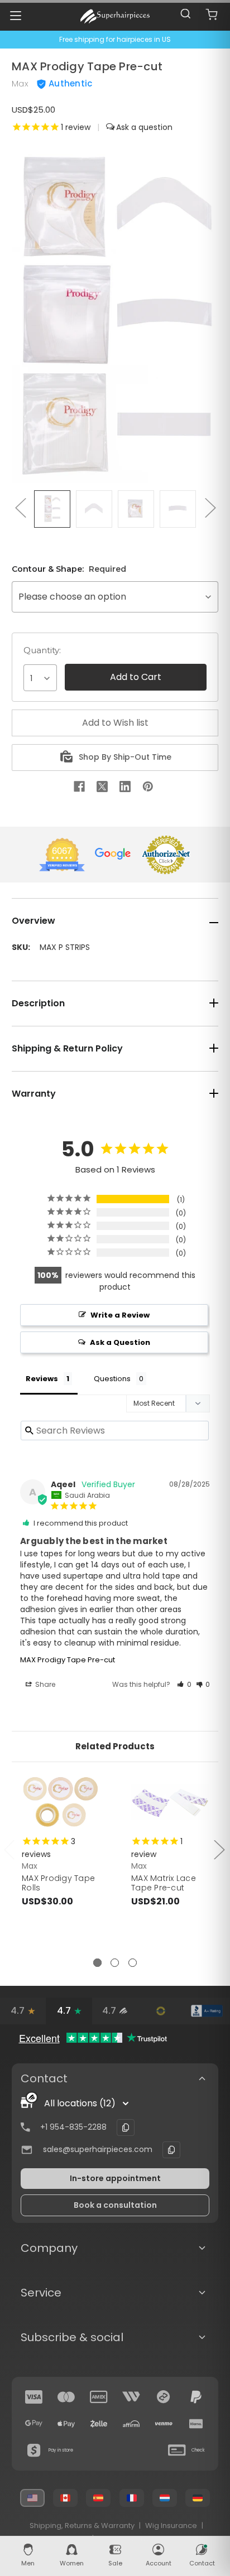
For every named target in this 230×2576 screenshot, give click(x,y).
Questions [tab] (112, 1379)
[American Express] (99, 2397)
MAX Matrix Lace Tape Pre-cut (164, 1883)
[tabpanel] (61, 1866)
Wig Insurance (171, 2526)
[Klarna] (196, 2424)
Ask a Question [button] (120, 1342)
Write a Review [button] (120, 1315)
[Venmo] (164, 2424)
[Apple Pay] (66, 2424)
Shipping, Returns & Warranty (82, 2526)
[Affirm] (131, 2424)
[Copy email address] (171, 2150)
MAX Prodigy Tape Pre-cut (68, 1660)
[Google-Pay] (34, 2424)
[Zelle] (99, 2424)
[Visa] (34, 2397)
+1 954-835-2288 (73, 2127)
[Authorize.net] (161, 2011)
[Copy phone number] (126, 2128)
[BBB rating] (207, 2011)
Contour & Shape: (69, 569)
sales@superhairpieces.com (98, 2149)
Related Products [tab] (115, 1746)
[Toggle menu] (15, 15)
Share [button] (44, 1684)
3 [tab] (133, 1963)
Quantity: (42, 650)
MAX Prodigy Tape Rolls (58, 1883)
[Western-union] (131, 2397)
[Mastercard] (66, 2397)
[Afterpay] (164, 2397)
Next (210, 507)
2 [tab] (115, 1963)
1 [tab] (97, 1963)
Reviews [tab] (42, 1379)
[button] (184, 1684)
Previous (20, 507)
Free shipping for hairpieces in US (115, 39)
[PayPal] (196, 2397)
